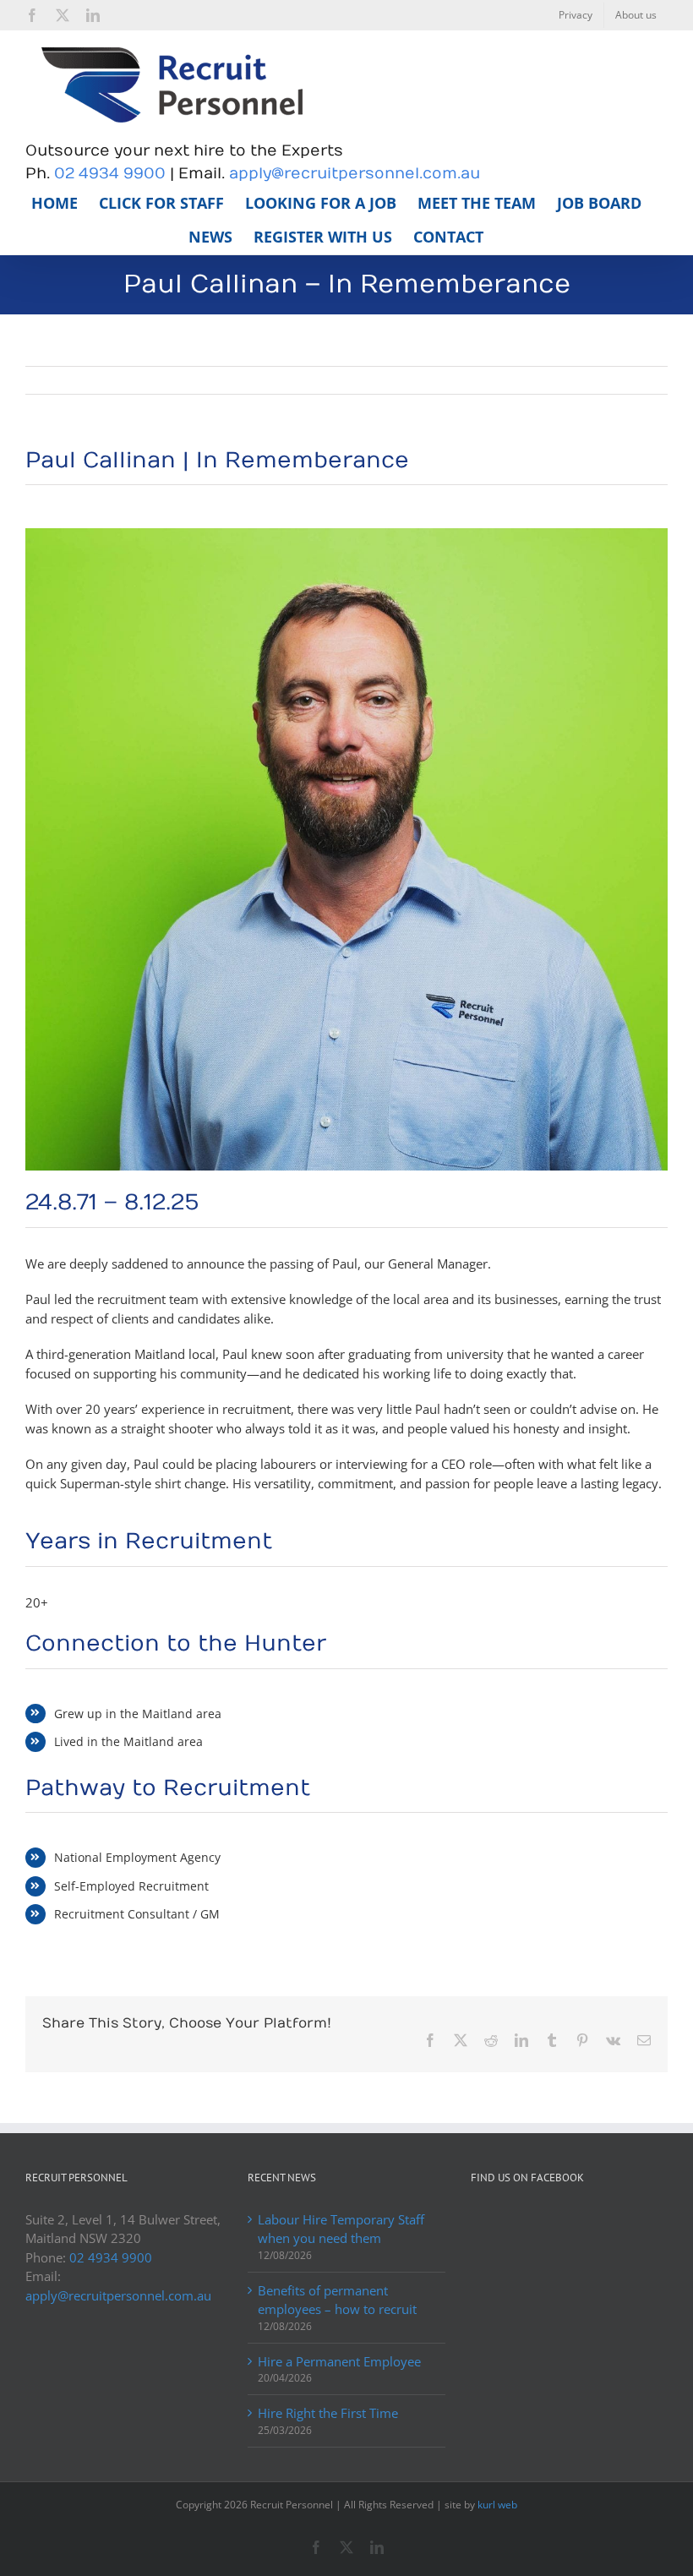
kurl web (497, 2505)
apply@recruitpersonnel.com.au (355, 174)
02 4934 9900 (110, 174)
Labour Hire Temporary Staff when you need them (341, 2229)
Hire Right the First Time (328, 2413)
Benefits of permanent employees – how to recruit (337, 2300)
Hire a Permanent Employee (339, 2361)
